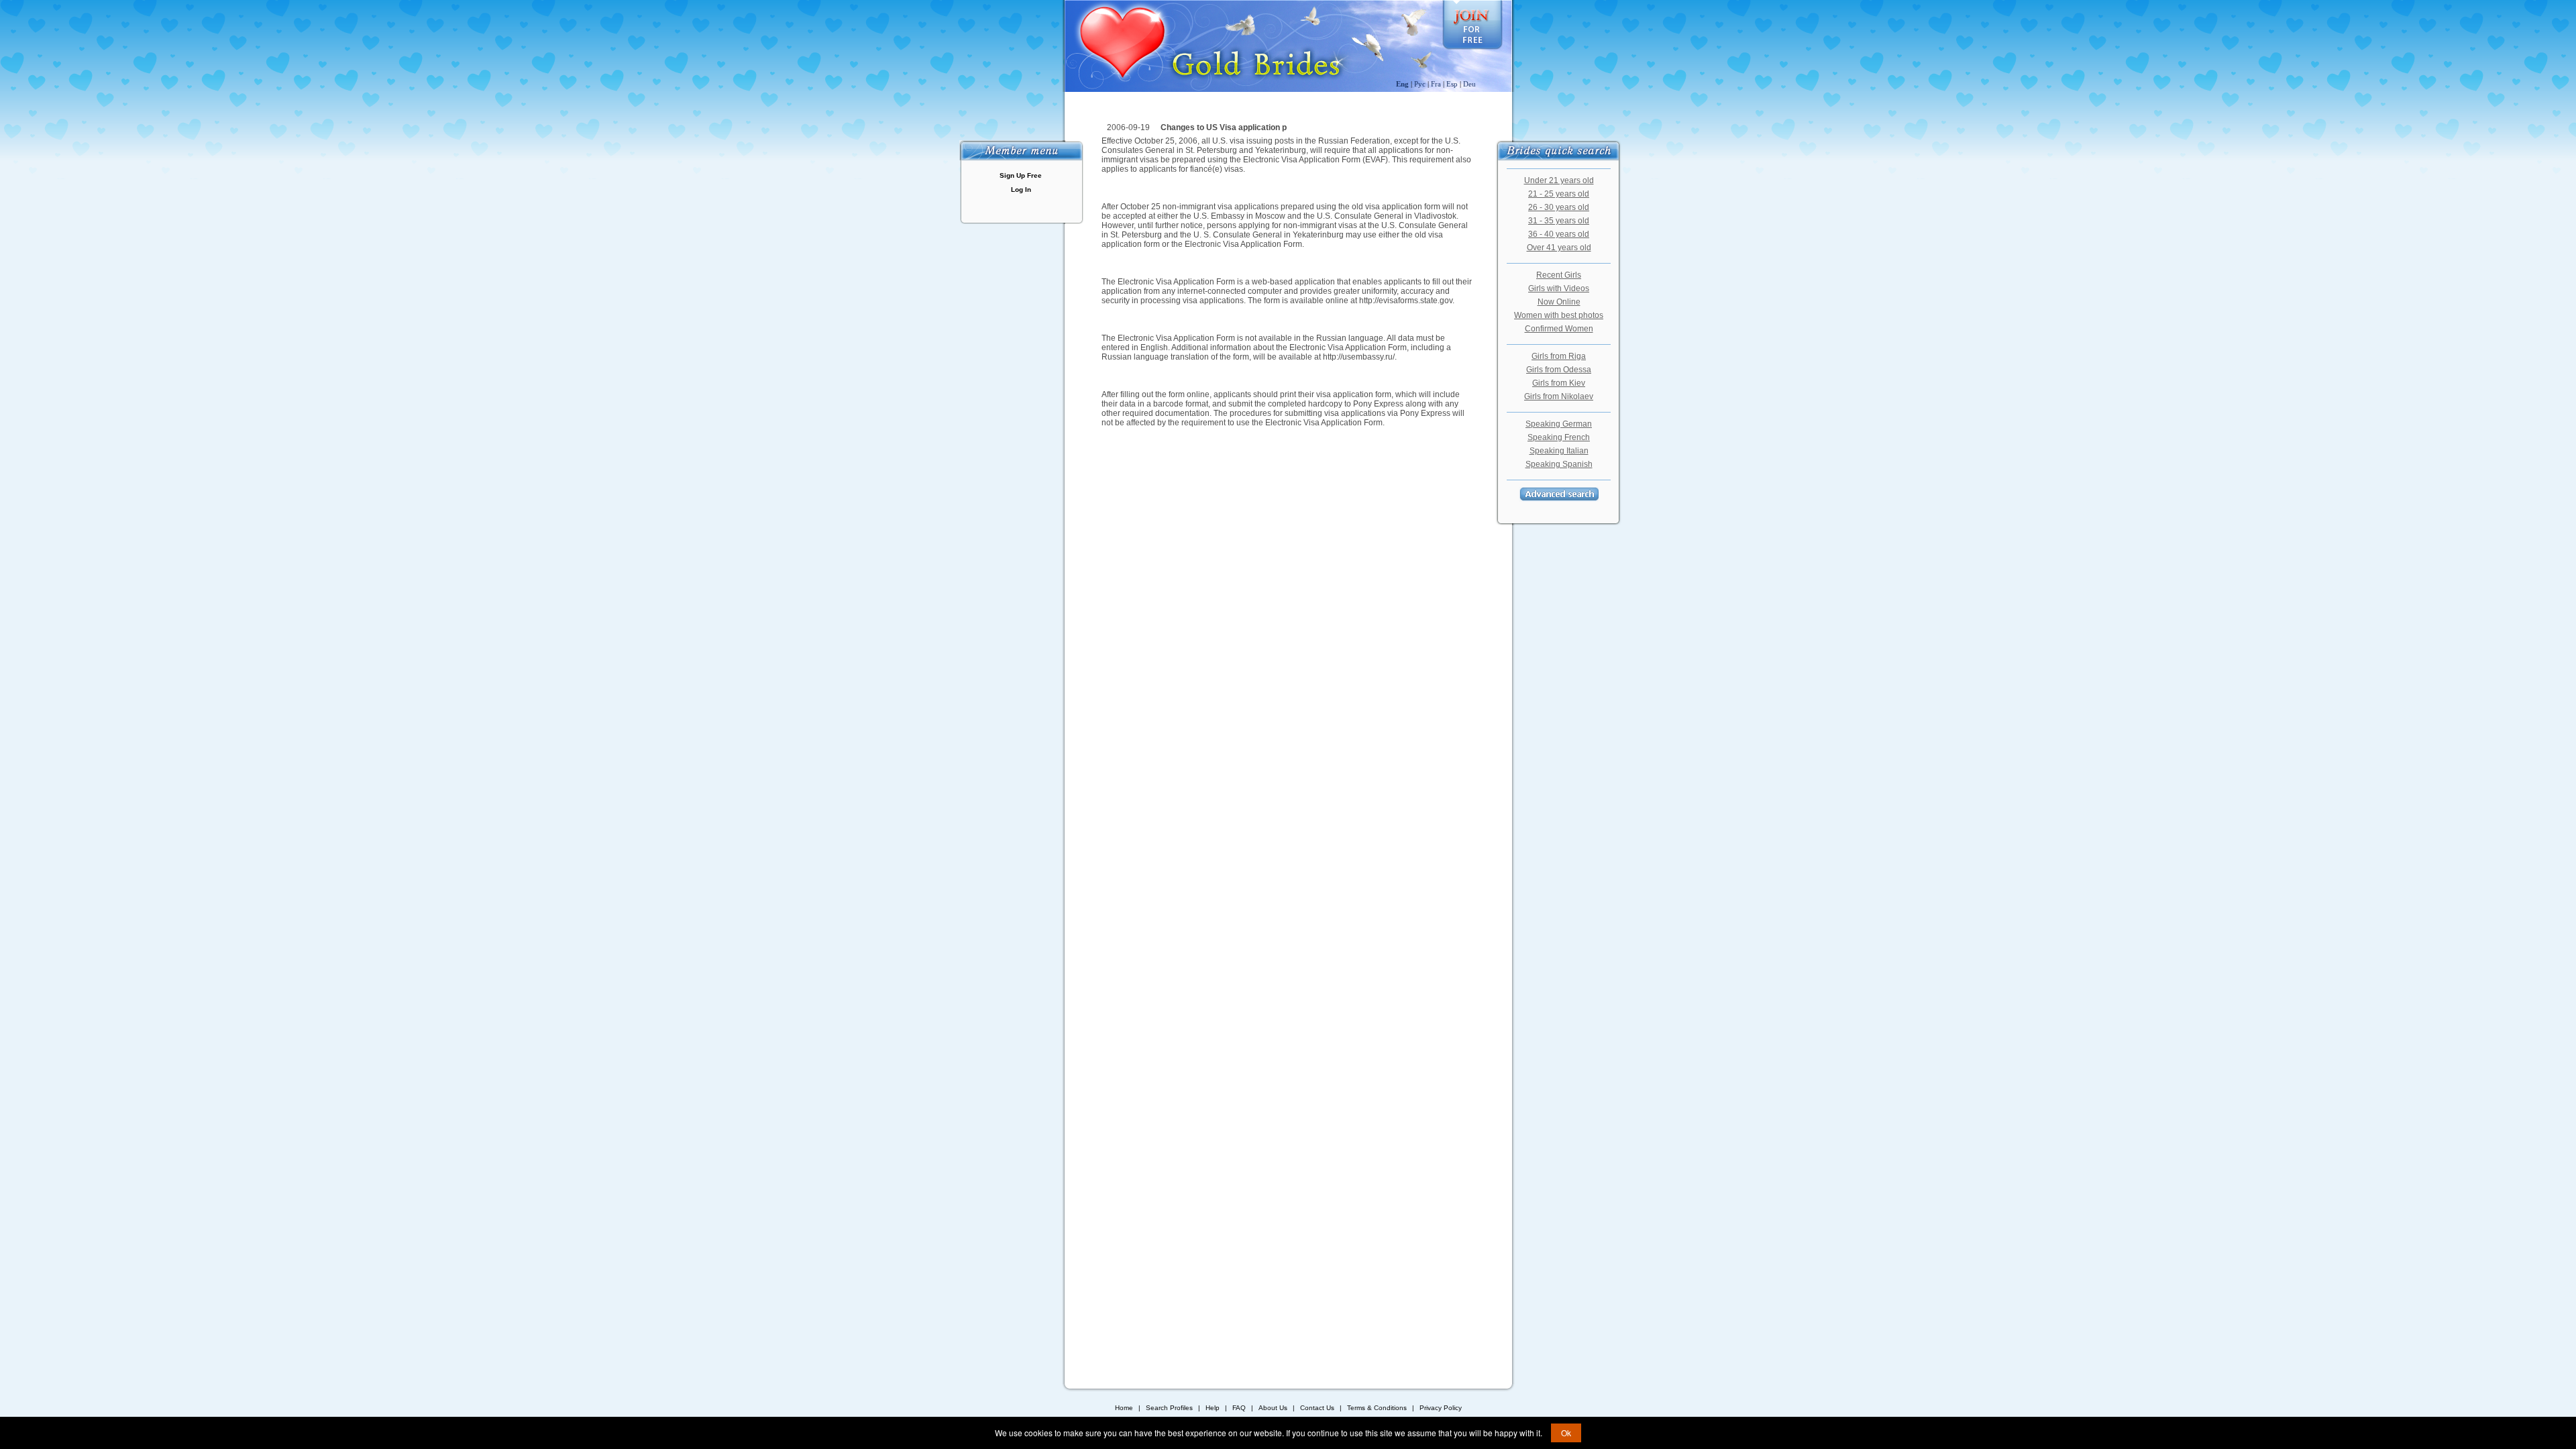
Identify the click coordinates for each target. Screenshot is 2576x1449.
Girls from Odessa (1559, 370)
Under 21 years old (1559, 180)
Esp (1452, 84)
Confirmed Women (1559, 329)
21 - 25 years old (1559, 194)
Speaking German (1559, 424)
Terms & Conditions (1377, 1408)
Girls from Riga (1559, 356)
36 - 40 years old (1559, 234)
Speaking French (1559, 437)
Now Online (1559, 302)
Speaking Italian (1559, 451)
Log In (1021, 190)
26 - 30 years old (1559, 207)
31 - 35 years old (1559, 221)
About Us (1273, 1408)
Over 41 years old (1559, 248)
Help (1213, 1408)
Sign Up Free (1021, 175)
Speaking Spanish (1559, 464)
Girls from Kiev (1559, 383)
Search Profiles (1170, 1408)
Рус (1420, 84)
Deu (1469, 84)
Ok (1566, 1433)
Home (1124, 1408)
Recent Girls (1559, 275)
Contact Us (1317, 1408)
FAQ (1239, 1408)
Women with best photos (1559, 315)
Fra (1436, 84)
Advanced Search (1559, 494)
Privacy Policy (1441, 1408)
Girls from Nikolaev (1559, 396)
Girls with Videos (1559, 288)
